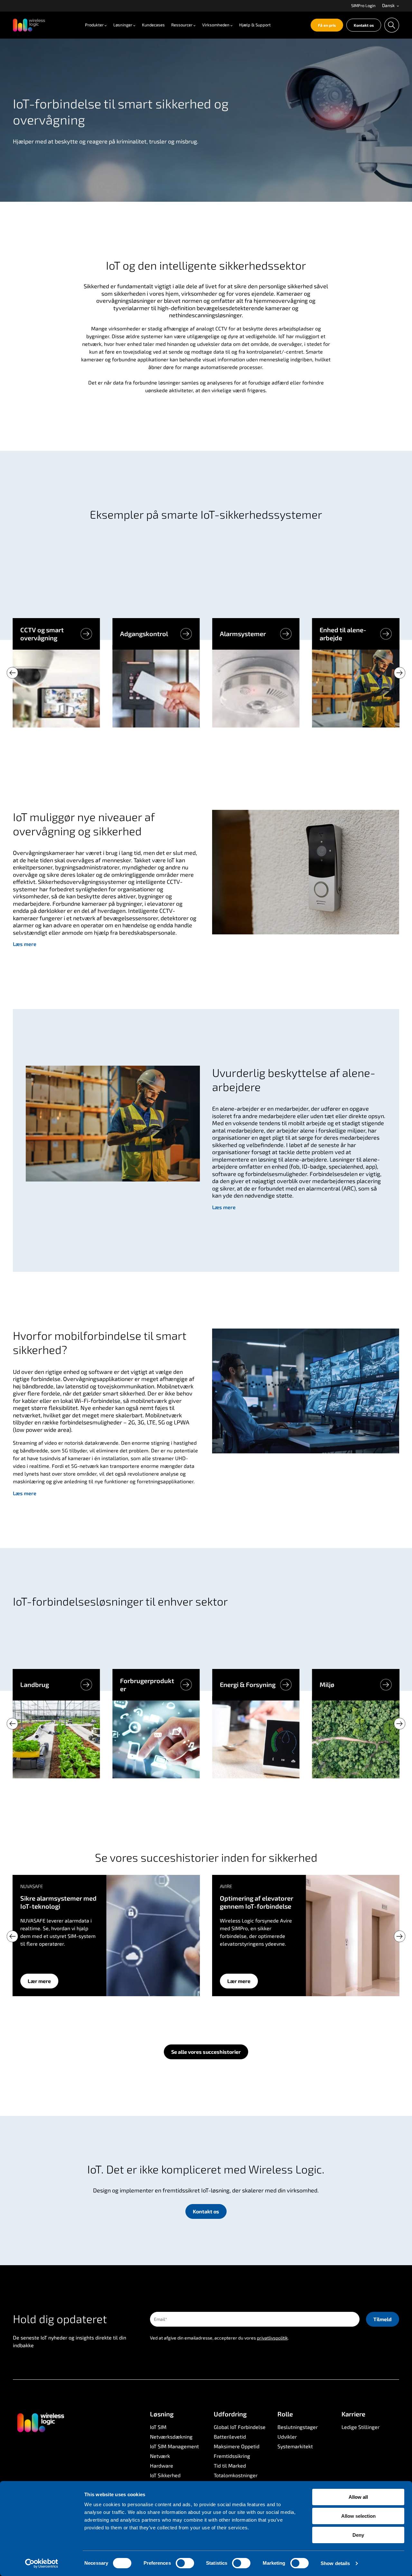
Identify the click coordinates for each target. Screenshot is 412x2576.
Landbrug (35, 1684)
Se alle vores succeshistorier (206, 2052)
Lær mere (39, 1981)
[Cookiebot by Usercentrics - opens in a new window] (42, 2563)
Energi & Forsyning (248, 1684)
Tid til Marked (230, 2465)
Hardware (162, 2465)
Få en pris (327, 25)
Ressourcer (182, 25)
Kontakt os (364, 25)
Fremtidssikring (232, 2456)
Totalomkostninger (236, 2475)
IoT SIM (158, 2427)
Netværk (160, 2456)
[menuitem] (363, 6)
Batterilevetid (230, 2437)
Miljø (327, 1684)
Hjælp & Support (255, 25)
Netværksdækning (171, 2437)
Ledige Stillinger (360, 2427)
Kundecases (153, 25)
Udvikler (287, 2437)
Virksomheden (216, 25)
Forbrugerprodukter (147, 1685)
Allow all (358, 2497)
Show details (335, 2563)
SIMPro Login (363, 5)
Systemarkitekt (295, 2446)
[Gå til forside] (40, 2422)
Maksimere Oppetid (237, 2446)
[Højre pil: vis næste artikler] (399, 673)
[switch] (185, 2563)
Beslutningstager (298, 2427)
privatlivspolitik (272, 2338)
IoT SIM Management (174, 2446)
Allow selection (358, 2516)
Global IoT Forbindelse (240, 2427)
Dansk (389, 6)
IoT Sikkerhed (165, 2475)
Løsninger (123, 25)
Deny (358, 2535)
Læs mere (25, 944)
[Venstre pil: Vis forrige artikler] (13, 673)
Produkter (94, 25)
